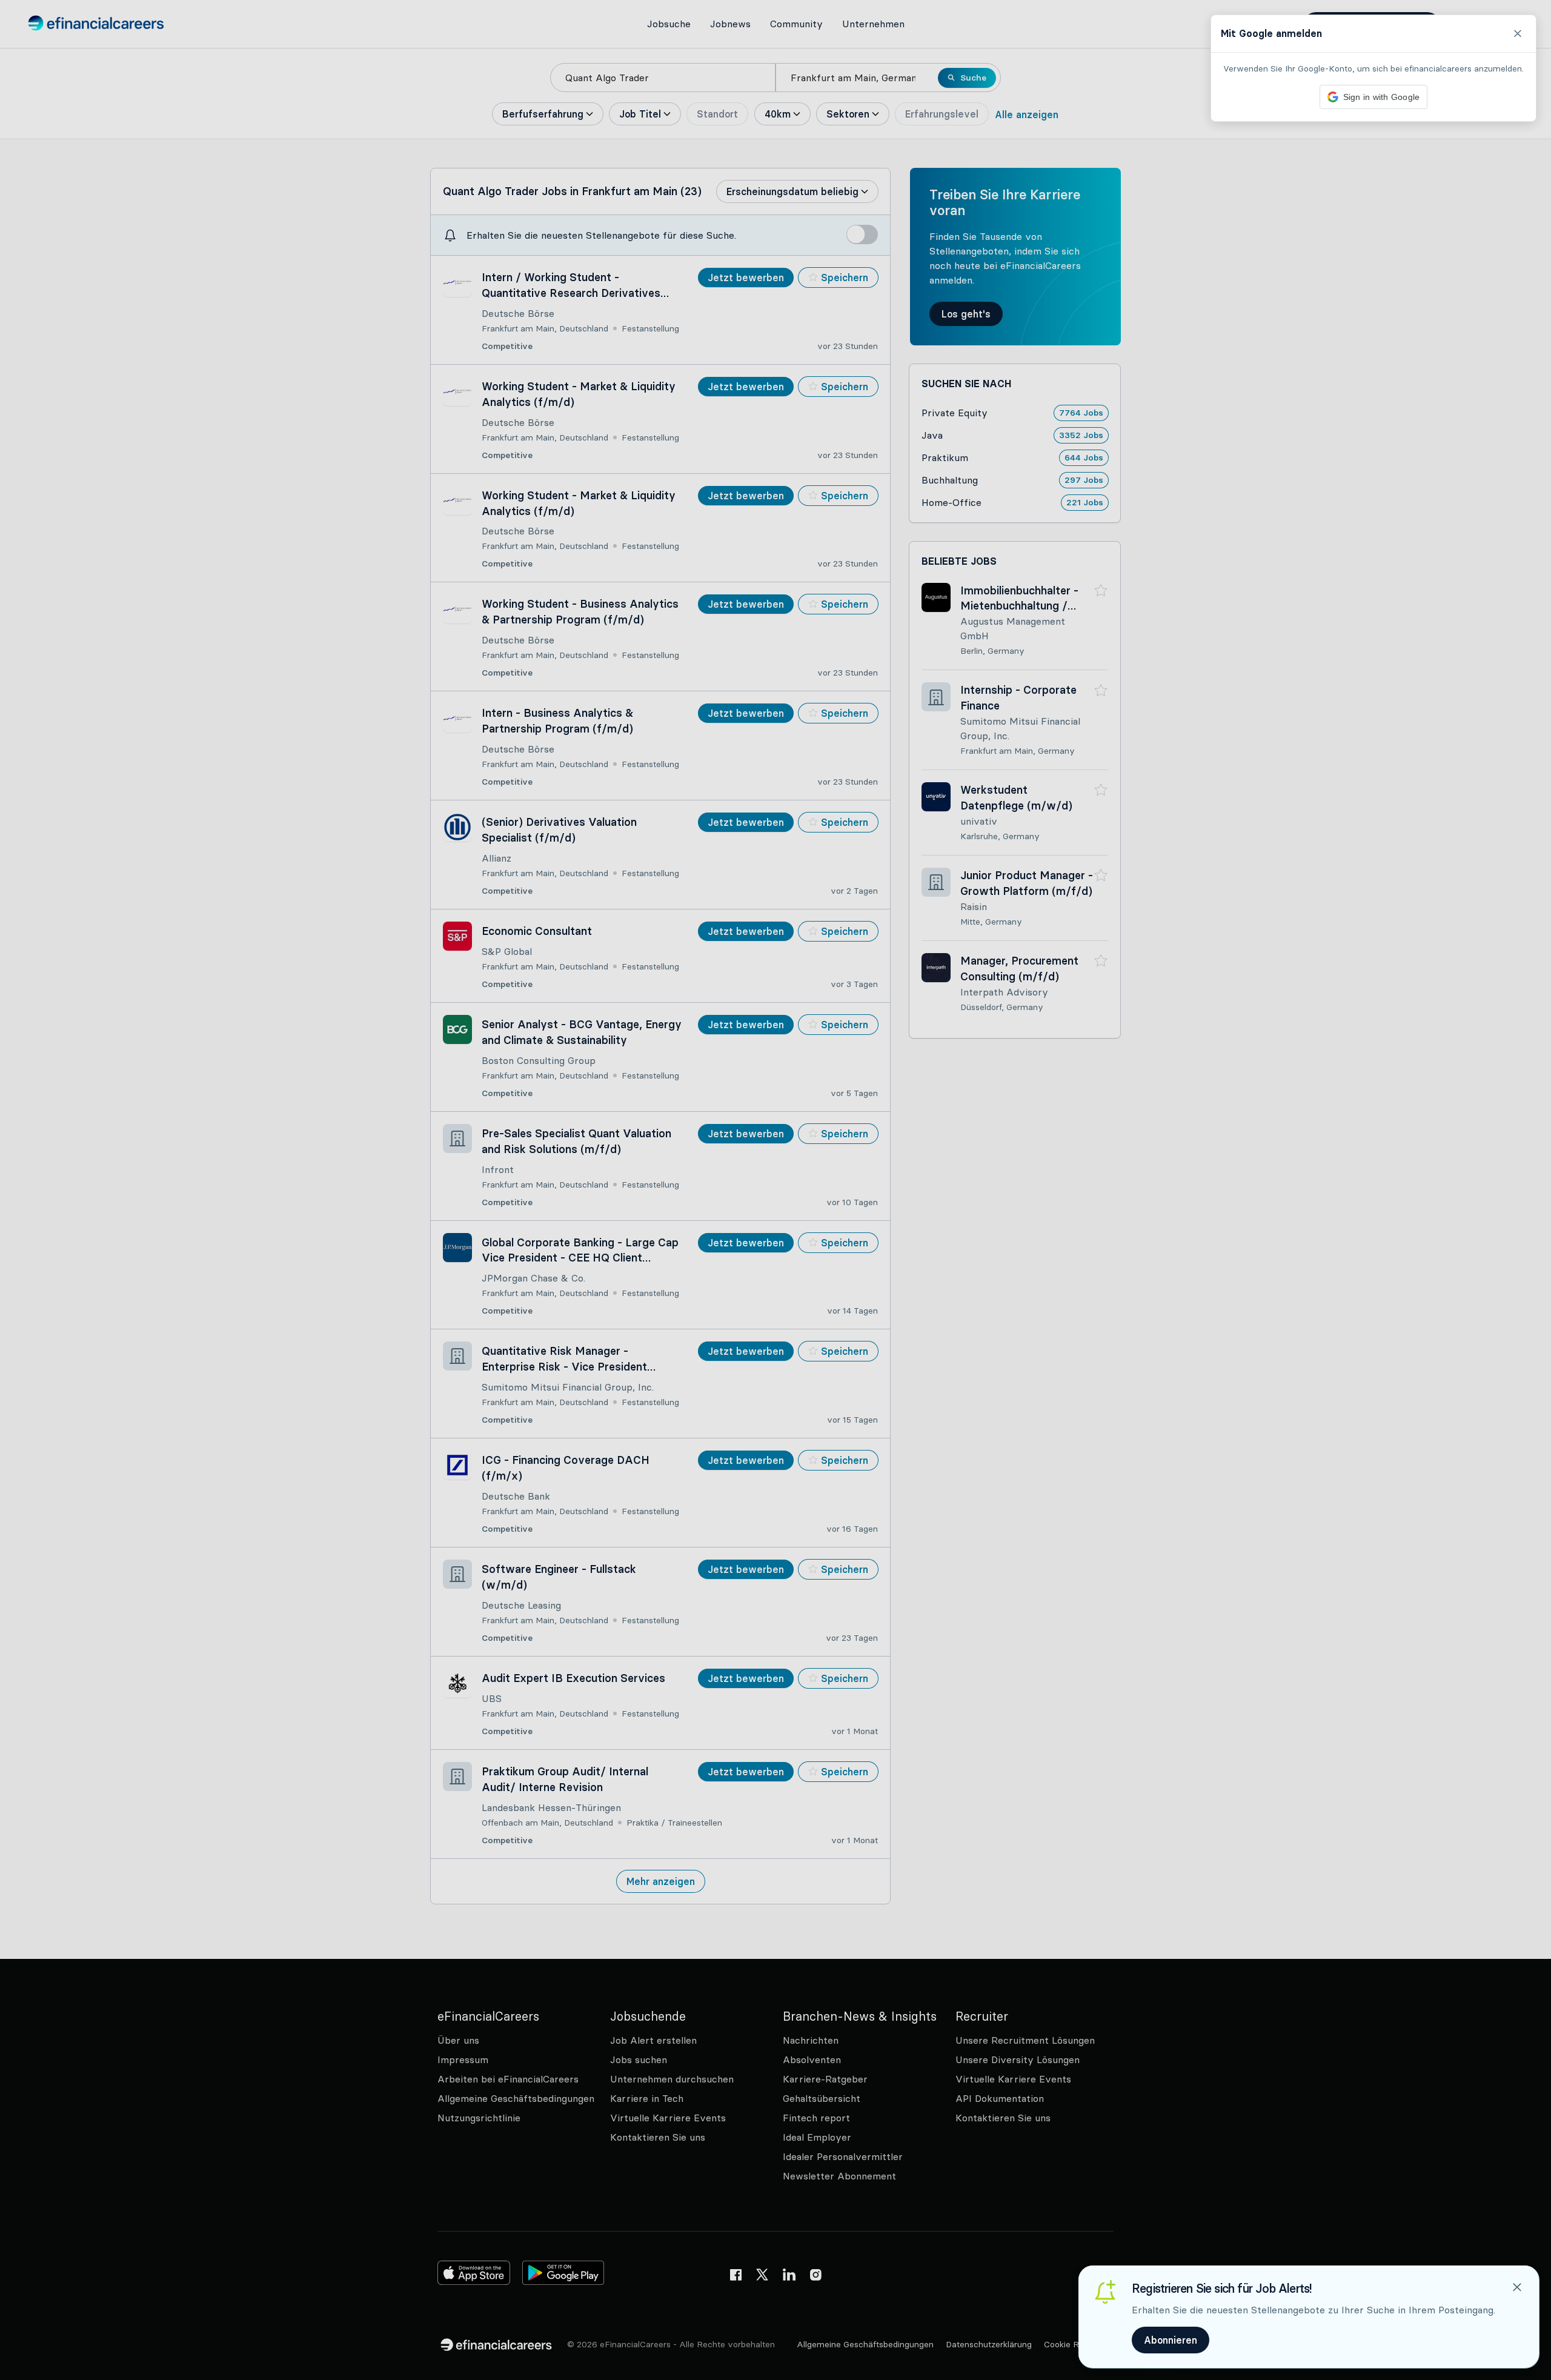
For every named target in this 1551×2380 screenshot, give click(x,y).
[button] (775, 1190)
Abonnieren (1171, 2340)
